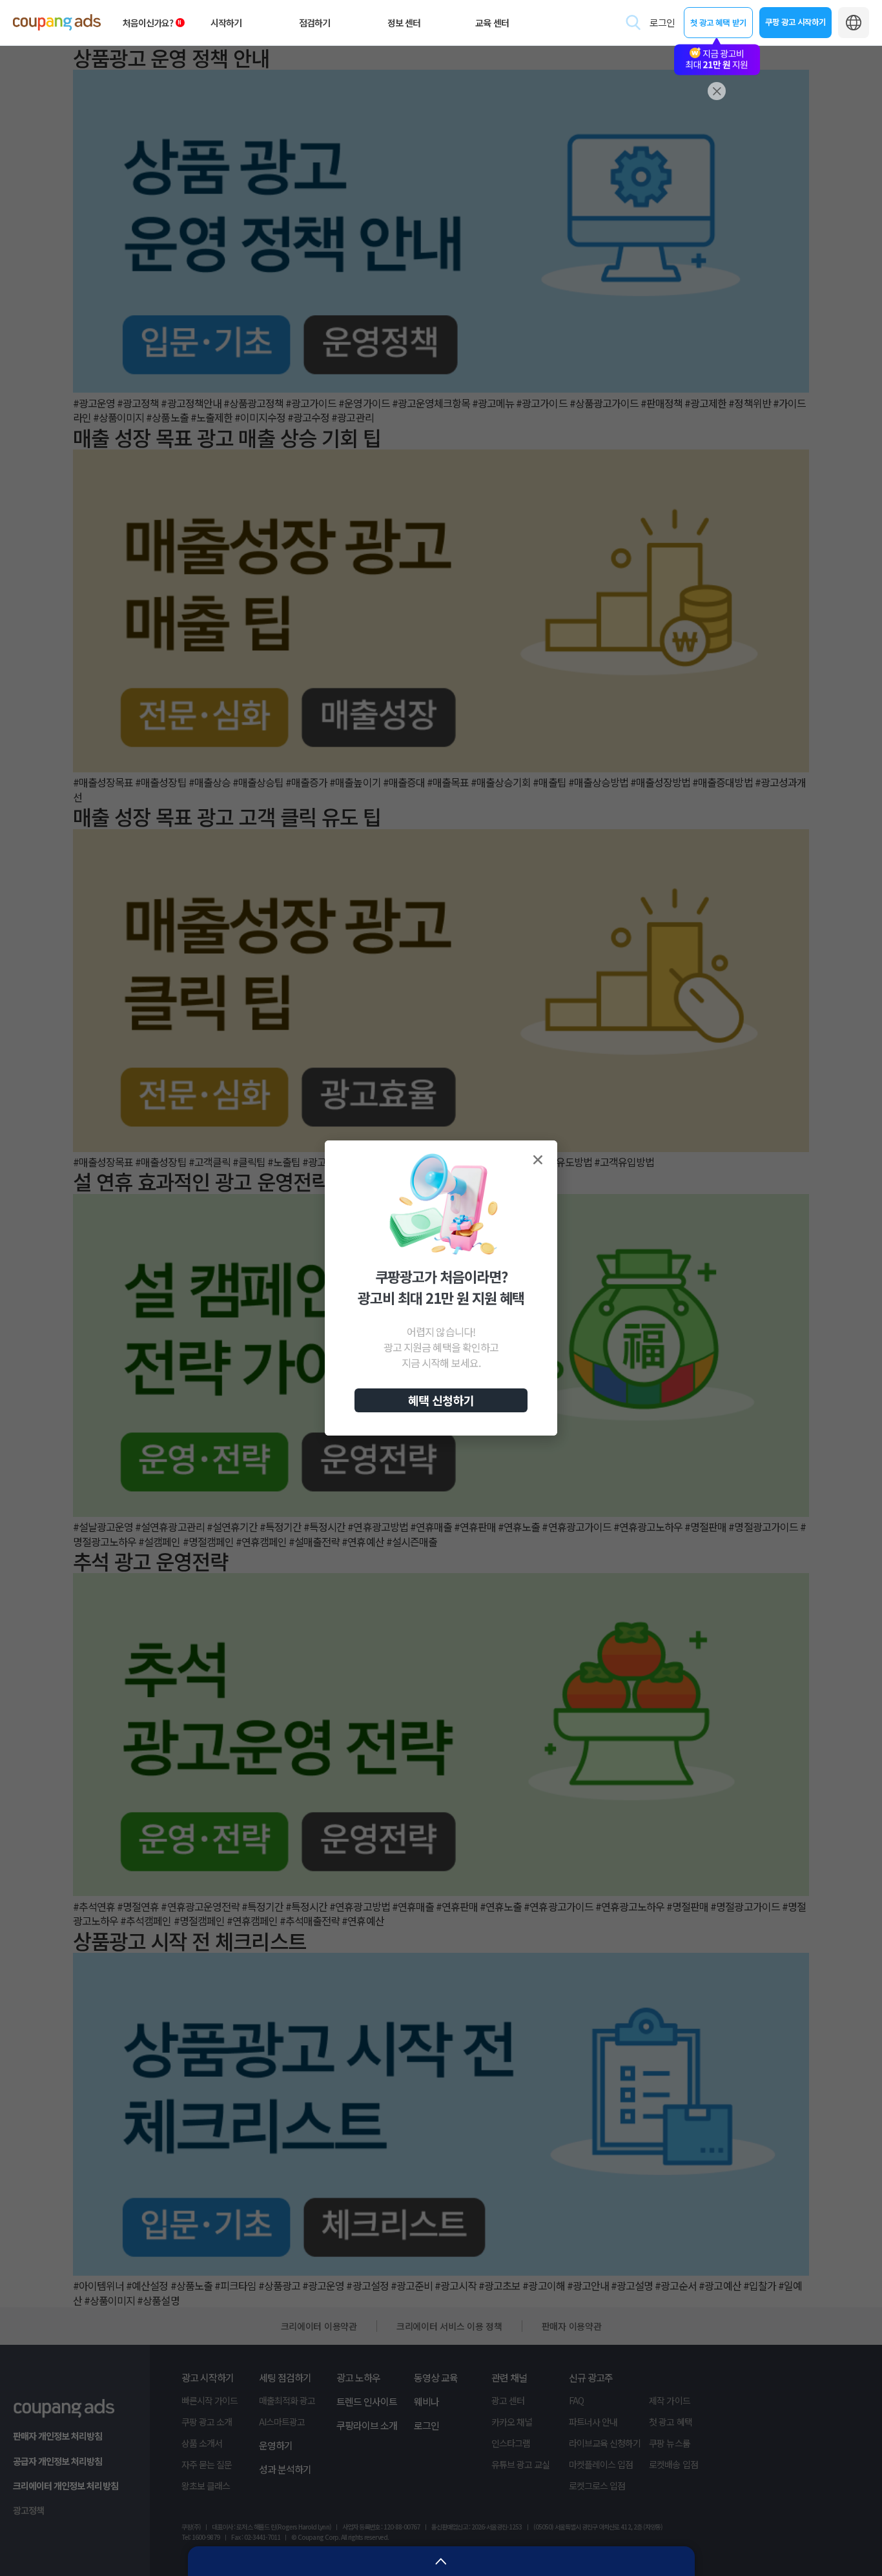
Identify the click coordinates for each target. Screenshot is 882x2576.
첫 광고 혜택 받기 (718, 22)
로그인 (662, 22)
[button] (538, 1160)
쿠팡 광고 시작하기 (795, 22)
